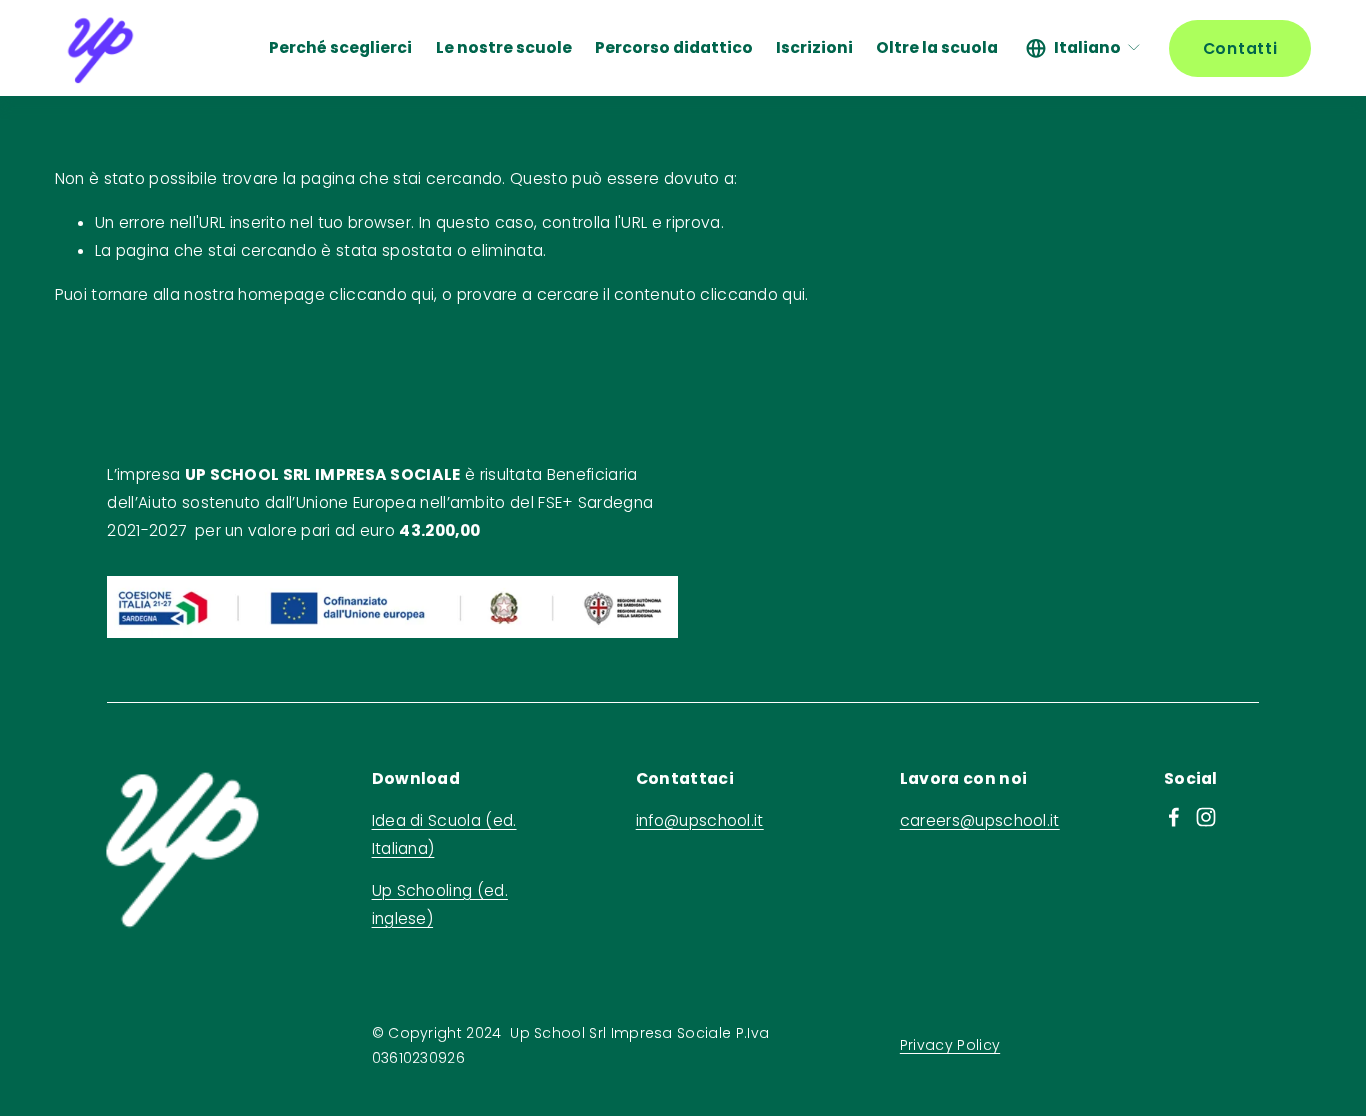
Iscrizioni (814, 47)
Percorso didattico (674, 47)
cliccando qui (381, 294)
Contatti (1240, 48)
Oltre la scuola (937, 47)
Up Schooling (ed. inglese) (440, 904)
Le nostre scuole (504, 47)
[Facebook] (1174, 817)
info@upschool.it (700, 820)
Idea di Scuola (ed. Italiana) (444, 834)
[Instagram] (1206, 817)
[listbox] (1084, 48)
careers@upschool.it (980, 820)
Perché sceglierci (340, 47)
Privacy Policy (950, 1045)
